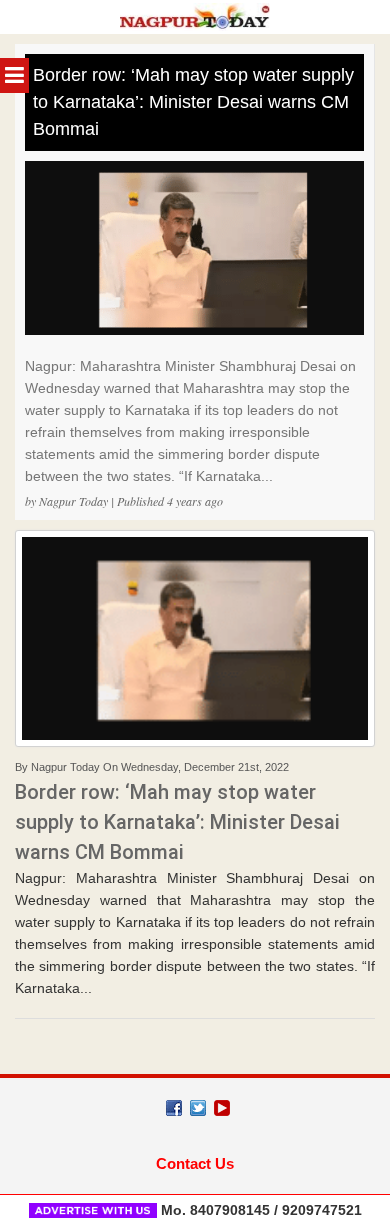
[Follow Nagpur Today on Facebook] (174, 1108)
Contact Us (195, 1163)
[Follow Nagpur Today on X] (198, 1108)
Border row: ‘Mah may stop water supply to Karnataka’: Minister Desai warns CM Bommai (193, 102)
